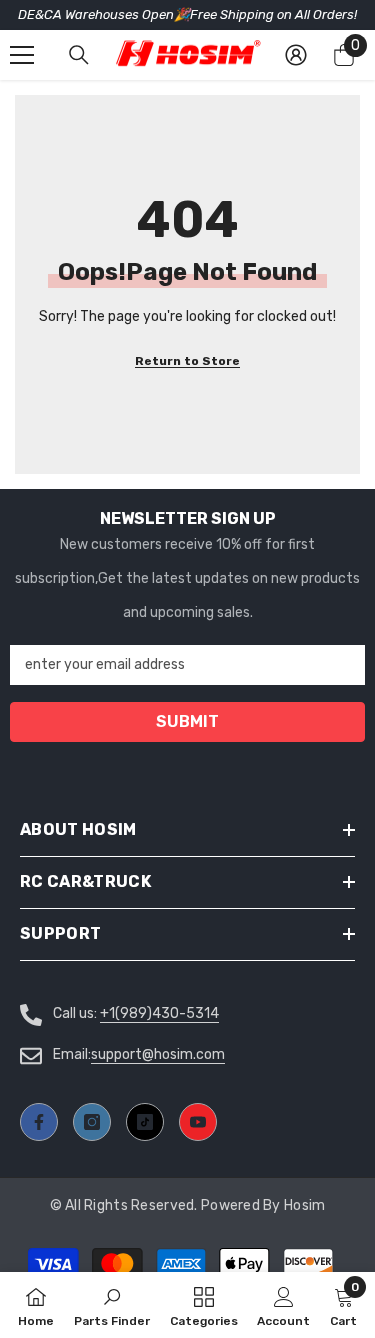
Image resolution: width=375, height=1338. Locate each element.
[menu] (22, 55)
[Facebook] (39, 1122)
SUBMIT (187, 721)
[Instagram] (92, 1122)
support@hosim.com (158, 1054)
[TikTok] (145, 1122)
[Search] (79, 55)
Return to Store (187, 361)
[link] (283, 1305)
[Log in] (296, 55)
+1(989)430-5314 (159, 1013)
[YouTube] (198, 1122)
